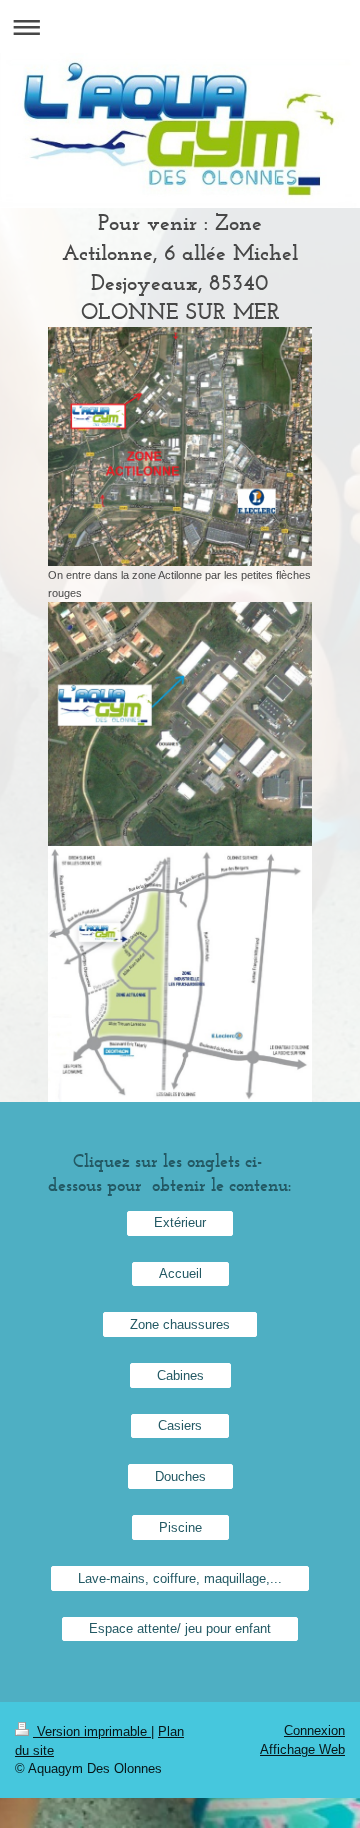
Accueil (180, 1273)
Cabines (180, 1375)
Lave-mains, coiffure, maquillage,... (180, 1578)
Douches (180, 1476)
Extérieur (180, 1222)
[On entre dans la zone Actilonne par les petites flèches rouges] (180, 446)
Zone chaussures (180, 1324)
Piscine (180, 1527)
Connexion (314, 1730)
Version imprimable (92, 1731)
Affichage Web (302, 1749)
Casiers (180, 1425)
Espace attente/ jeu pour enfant (180, 1628)
